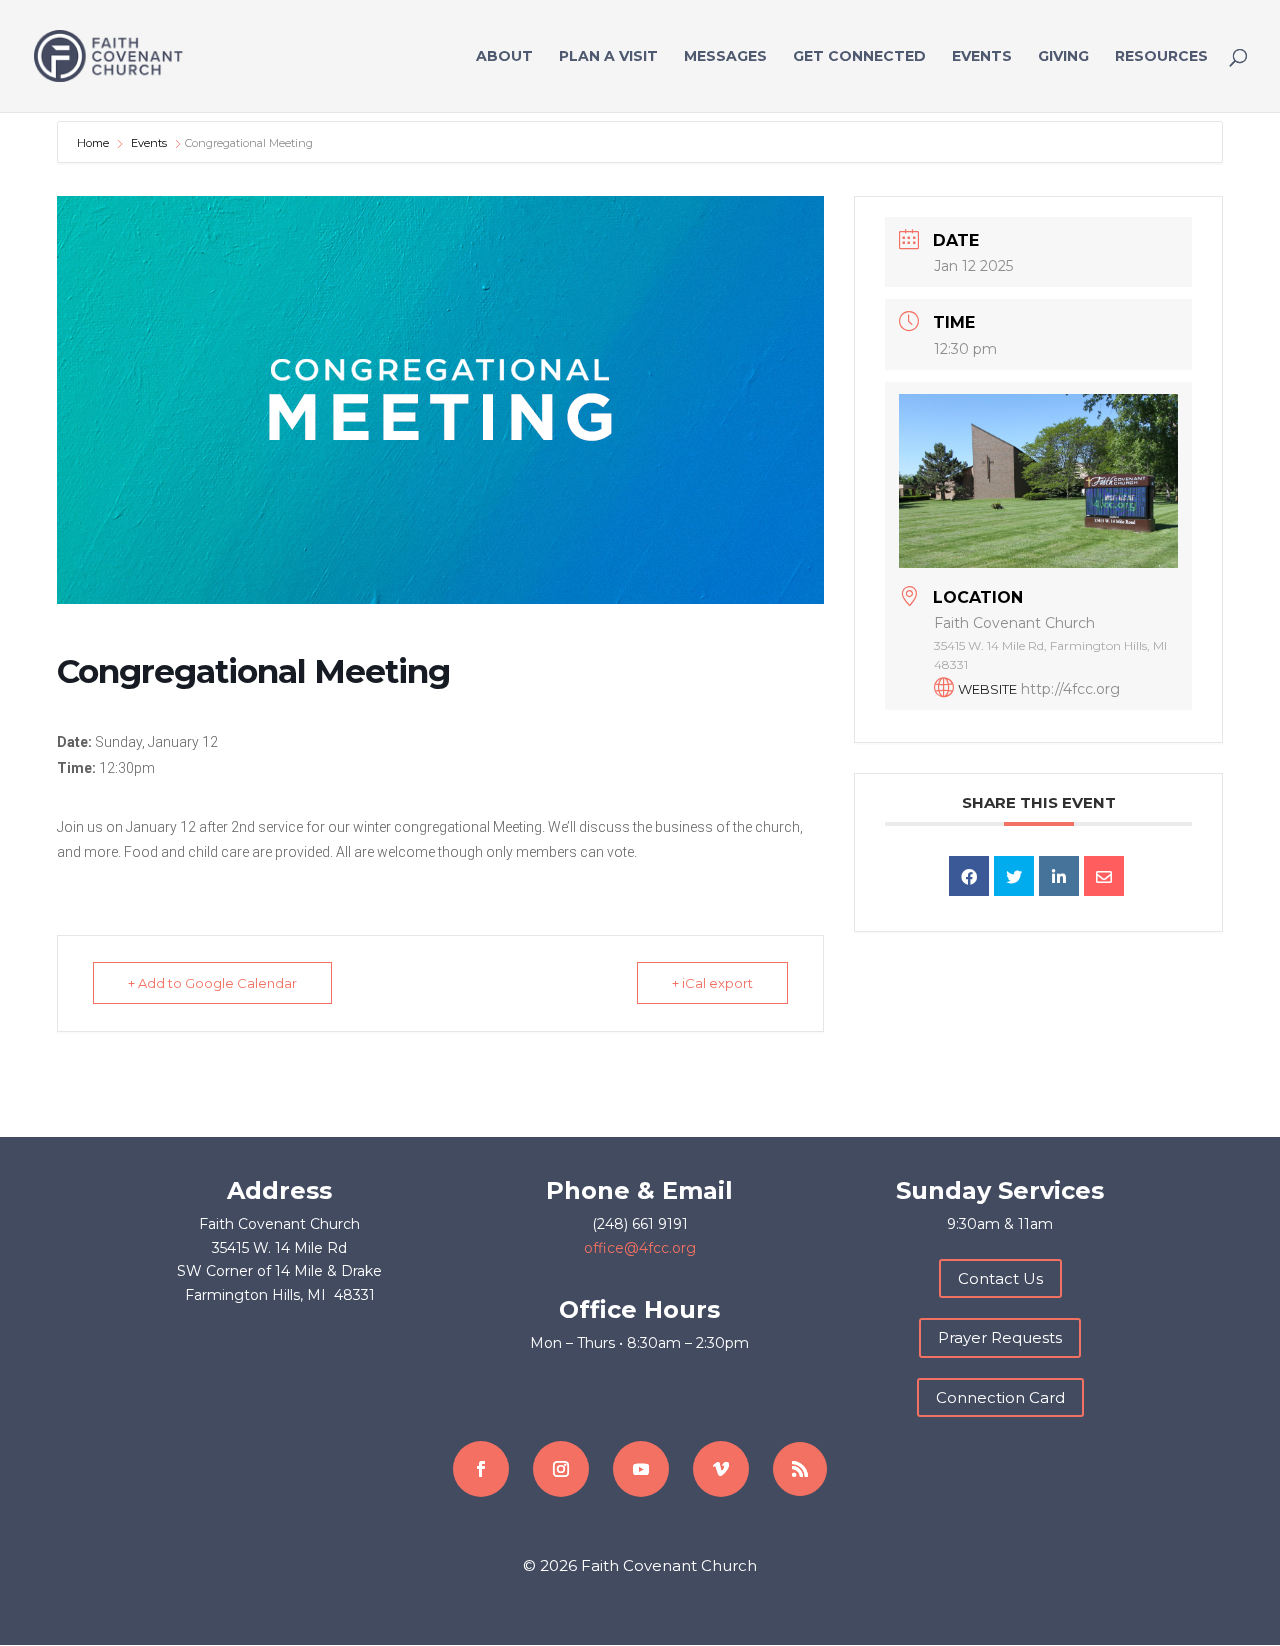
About (504, 57)
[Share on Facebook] (969, 876)
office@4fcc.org (640, 1248)
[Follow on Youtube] (641, 1469)
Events (982, 57)
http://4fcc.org (1070, 689)
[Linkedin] (1059, 876)
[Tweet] (1014, 876)
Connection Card (1000, 1397)
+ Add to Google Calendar (212, 983)
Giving (1063, 57)
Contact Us (1000, 1278)
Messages (725, 57)
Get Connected (859, 57)
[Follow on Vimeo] (721, 1469)
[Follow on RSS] (800, 1469)
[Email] (1104, 876)
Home (94, 143)
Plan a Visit (608, 57)
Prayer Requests (1000, 1337)
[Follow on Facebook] (481, 1469)
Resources (1161, 57)
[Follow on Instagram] (561, 1469)
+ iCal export (712, 983)
